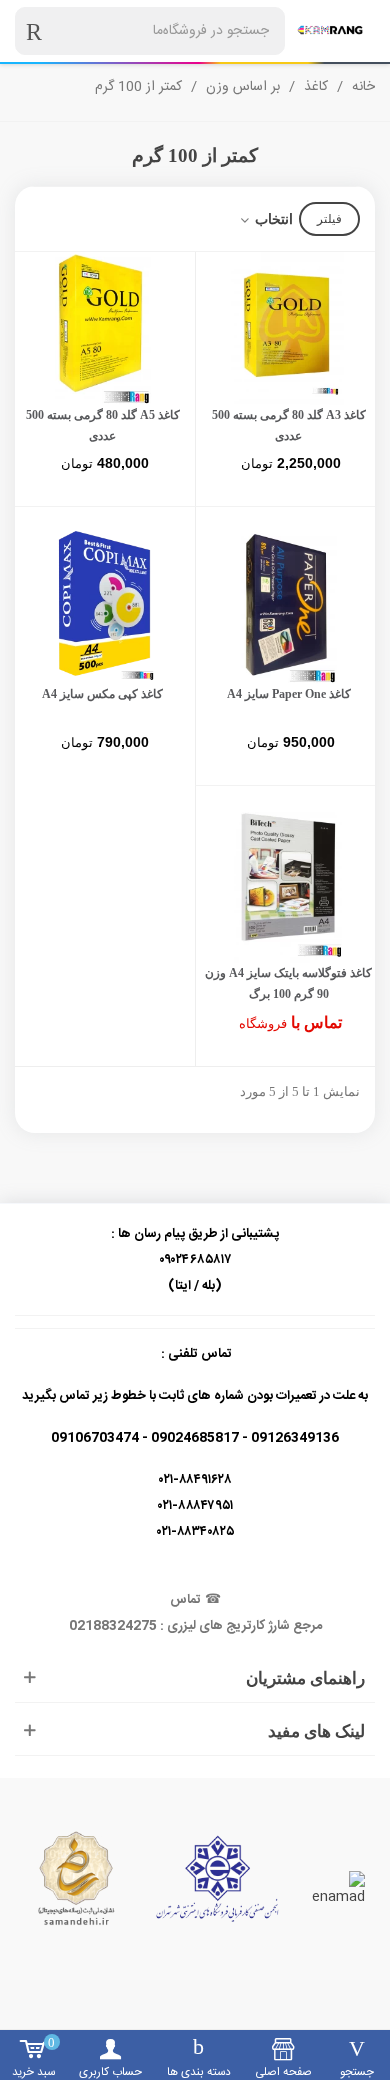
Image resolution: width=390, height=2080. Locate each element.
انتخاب (272, 219)
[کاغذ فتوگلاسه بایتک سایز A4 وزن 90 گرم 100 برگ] (288, 886)
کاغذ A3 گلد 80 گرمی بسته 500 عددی (289, 425)
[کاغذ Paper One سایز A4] (288, 607)
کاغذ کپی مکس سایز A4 (102, 694)
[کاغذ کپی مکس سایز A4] (102, 607)
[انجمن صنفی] (217, 1878)
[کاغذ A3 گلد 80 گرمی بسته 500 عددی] (288, 328)
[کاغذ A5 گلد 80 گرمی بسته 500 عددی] (102, 328)
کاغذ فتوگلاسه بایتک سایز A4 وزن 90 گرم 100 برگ (288, 983)
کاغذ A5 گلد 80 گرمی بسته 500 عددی (103, 425)
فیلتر (329, 219)
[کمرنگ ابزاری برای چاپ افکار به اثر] (330, 31)
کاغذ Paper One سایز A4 (289, 694)
